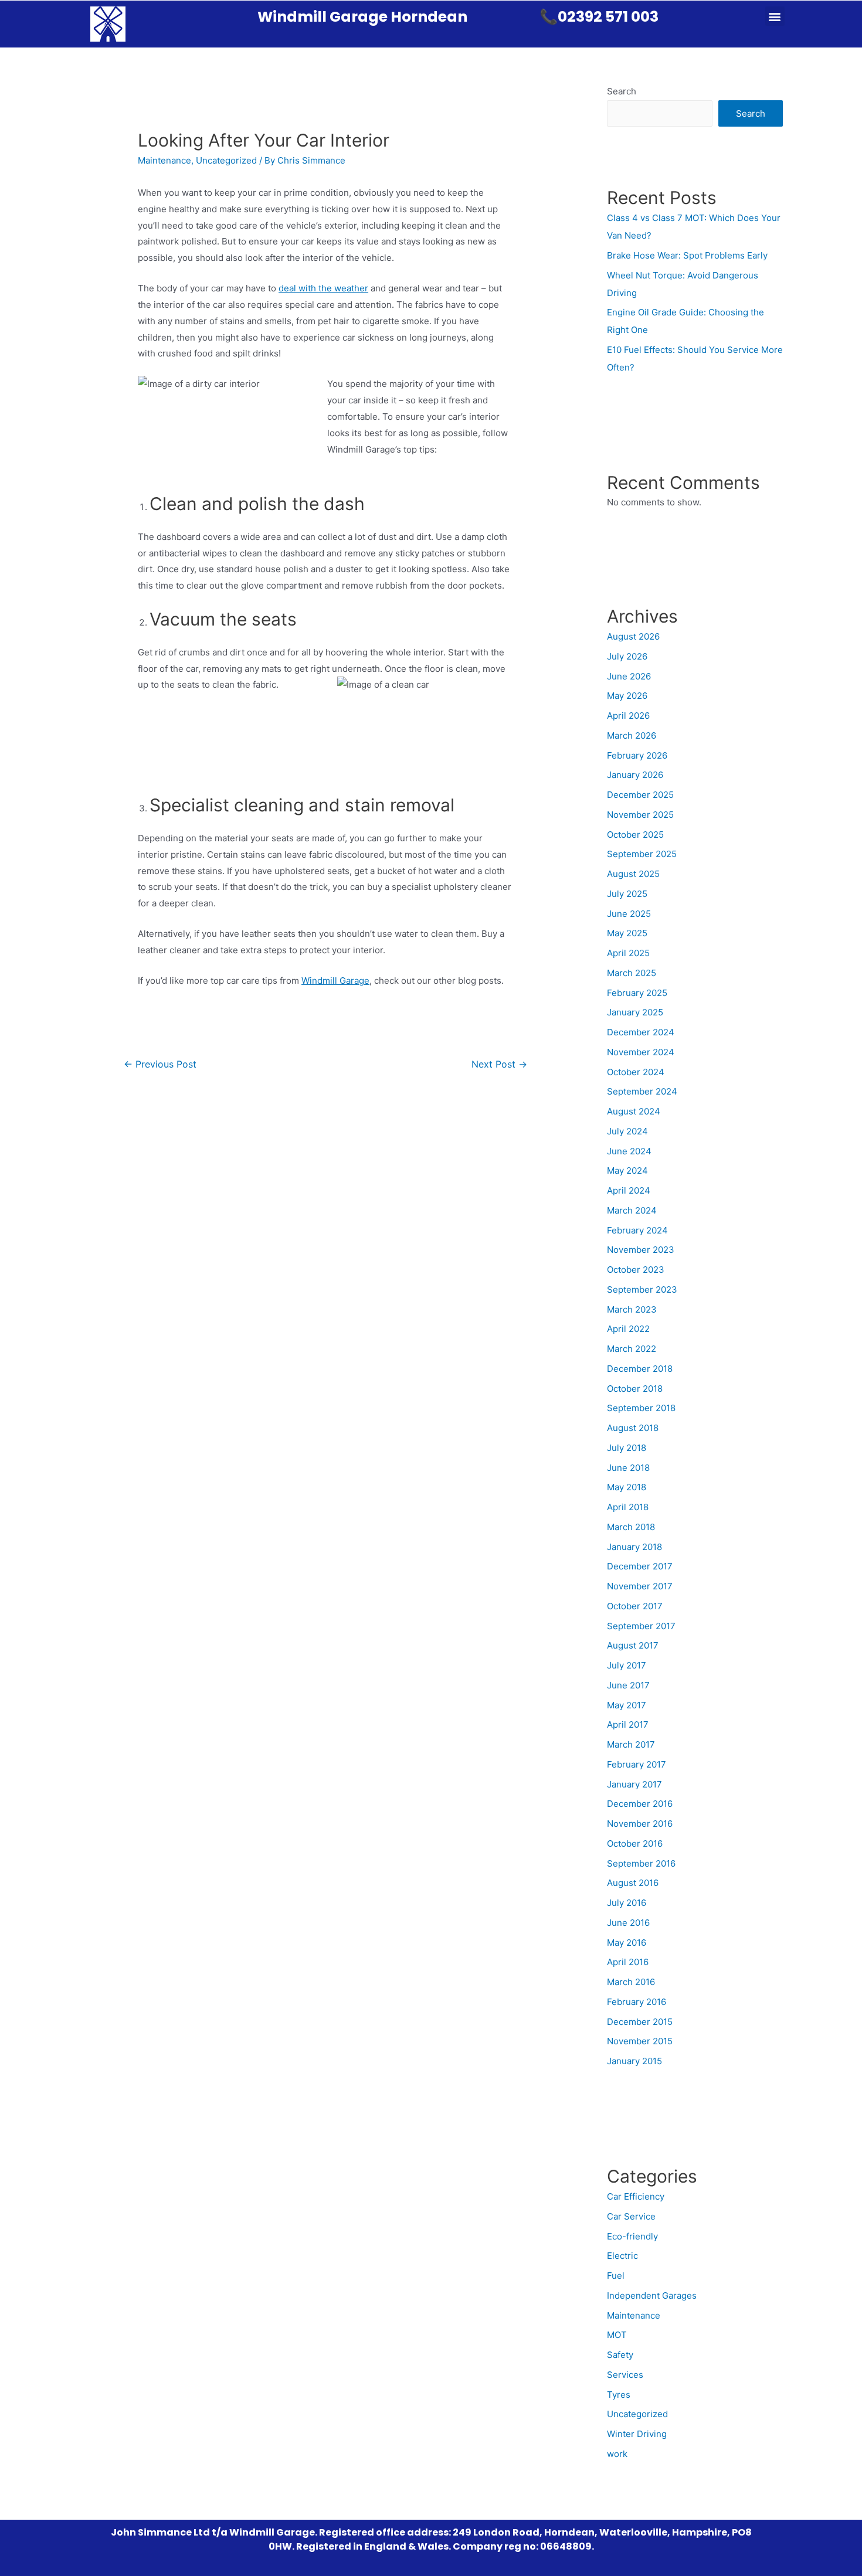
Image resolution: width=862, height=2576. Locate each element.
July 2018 (627, 1448)
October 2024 (636, 1072)
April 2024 (629, 1190)
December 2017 (640, 1566)
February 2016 (637, 2002)
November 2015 (640, 2041)
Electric (622, 2256)
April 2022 (628, 1329)
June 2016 (628, 1923)
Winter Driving (637, 2434)
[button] (775, 16)
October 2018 (635, 1389)
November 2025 (640, 815)
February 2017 (637, 1764)
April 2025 (628, 953)
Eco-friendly (632, 2236)
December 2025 (640, 795)
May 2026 (627, 696)
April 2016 (628, 1962)
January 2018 (634, 1547)
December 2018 (640, 1369)
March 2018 (631, 1527)
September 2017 (641, 1626)
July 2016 (627, 1903)
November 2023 (641, 1250)
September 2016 (641, 1863)
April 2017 (628, 1724)
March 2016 (631, 1982)
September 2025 (642, 854)
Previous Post (160, 1064)
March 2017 (631, 1744)
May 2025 (627, 933)
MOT (617, 2335)
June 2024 (629, 1151)
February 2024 (637, 1230)
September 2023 (642, 1289)
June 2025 (629, 914)
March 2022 (632, 1349)
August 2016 (633, 1883)
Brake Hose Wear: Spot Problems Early (687, 255)
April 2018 (628, 1507)
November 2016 (640, 1824)
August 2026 (633, 636)
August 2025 (633, 874)
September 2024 (642, 1091)
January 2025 (635, 1012)
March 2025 (632, 973)
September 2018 (641, 1408)
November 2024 (641, 1052)
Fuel (616, 2276)
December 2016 (640, 1804)
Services (625, 2375)
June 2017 (628, 1685)
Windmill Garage (335, 981)
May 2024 (627, 1170)
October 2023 (636, 1270)
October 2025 (635, 835)
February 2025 (637, 993)
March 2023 (632, 1309)
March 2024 (632, 1210)
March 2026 (632, 735)
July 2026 (627, 656)
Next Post (499, 1064)
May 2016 (627, 1943)
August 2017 (633, 1645)
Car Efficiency (636, 2196)
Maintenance (164, 160)
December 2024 (641, 1032)
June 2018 (628, 1468)
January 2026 (635, 775)
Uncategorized (226, 160)
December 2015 (640, 2022)
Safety (620, 2355)
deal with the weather (323, 288)
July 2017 (627, 1665)
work (617, 2454)
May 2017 (627, 1705)
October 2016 (635, 1843)
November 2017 (640, 1586)
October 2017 (635, 1606)
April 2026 (628, 716)
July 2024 (627, 1131)
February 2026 (637, 755)
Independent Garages (652, 2295)
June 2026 (629, 676)
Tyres (619, 2395)
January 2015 (634, 2061)
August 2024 (634, 1111)
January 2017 (634, 1784)
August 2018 (633, 1428)
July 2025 (627, 894)
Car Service (631, 2216)
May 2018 (627, 1487)
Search (622, 91)
